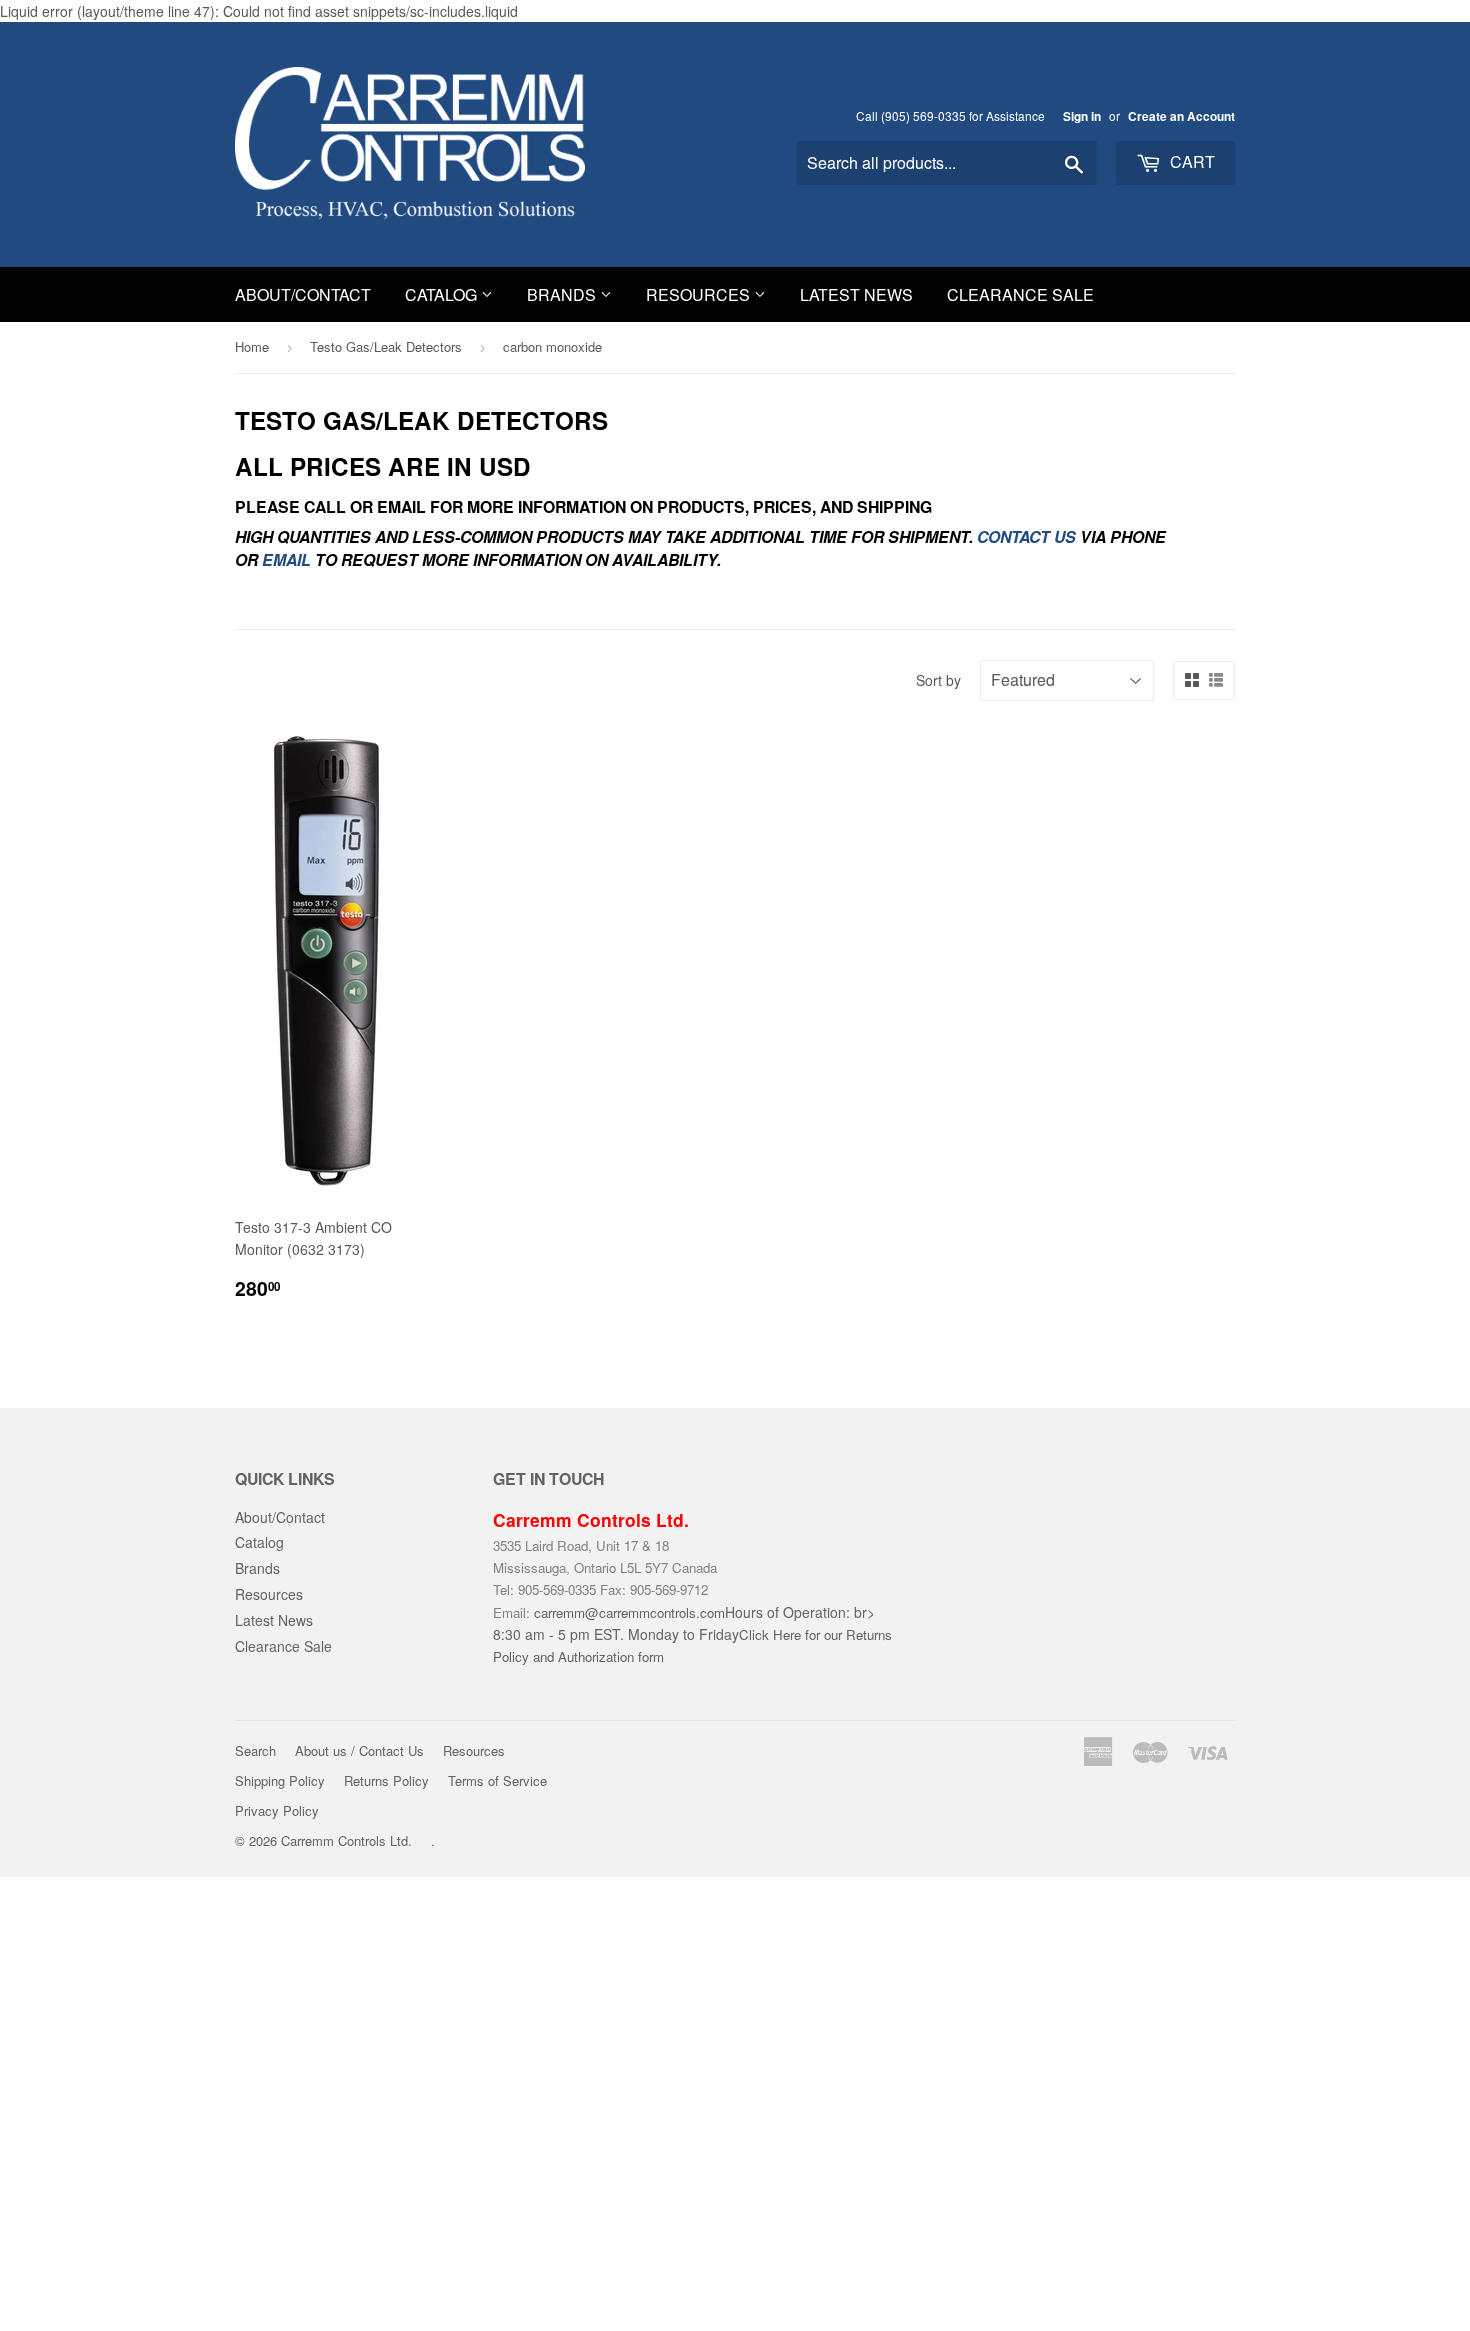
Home (252, 346)
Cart (1190, 161)
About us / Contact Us (359, 1750)
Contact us (1026, 536)
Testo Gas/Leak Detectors (386, 346)
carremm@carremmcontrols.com (629, 1612)
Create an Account (1181, 116)
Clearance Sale (1020, 294)
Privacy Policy (277, 1810)
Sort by (938, 680)
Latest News (856, 294)
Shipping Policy (280, 1780)
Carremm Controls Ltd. (346, 1840)
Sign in (1082, 116)
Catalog (443, 294)
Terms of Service (497, 1780)
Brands (563, 294)
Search (255, 1750)
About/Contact (303, 294)
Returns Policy (386, 1780)
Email (286, 559)
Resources (700, 294)
